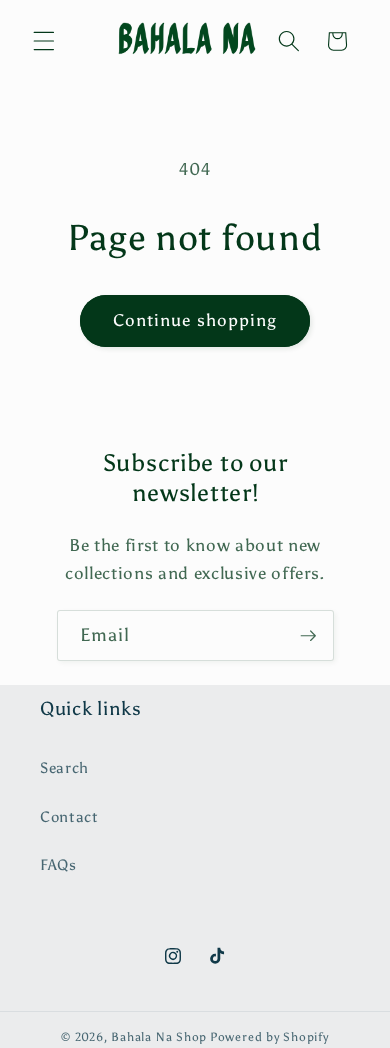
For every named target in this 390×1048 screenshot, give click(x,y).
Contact (69, 816)
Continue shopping (195, 320)
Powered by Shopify (269, 1037)
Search (64, 767)
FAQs (58, 864)
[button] (44, 41)
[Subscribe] (308, 636)
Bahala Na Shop (159, 1037)
